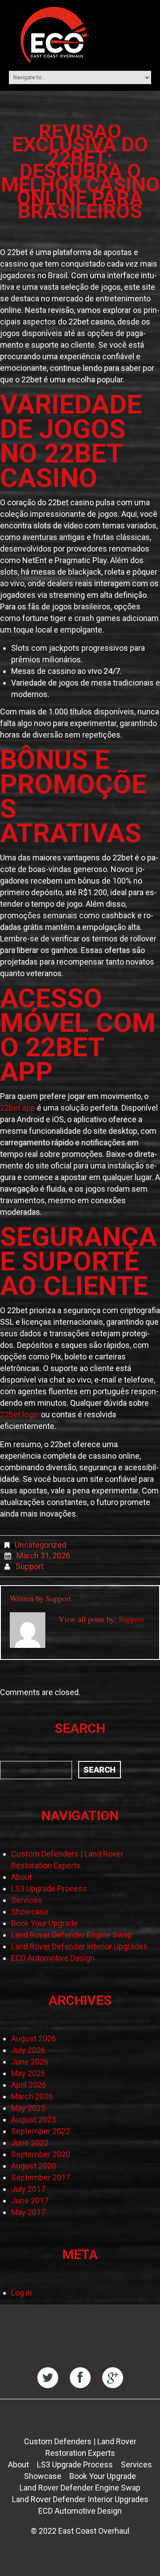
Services (27, 1900)
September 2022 (41, 2131)
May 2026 (28, 2073)
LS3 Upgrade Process (49, 1888)
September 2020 (41, 2154)
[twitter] (48, 2378)
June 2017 (30, 2201)
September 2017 (41, 2177)
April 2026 (29, 2085)
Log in (22, 2293)
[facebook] (80, 2378)
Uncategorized (40, 1545)
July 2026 (28, 2050)
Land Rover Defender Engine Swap (72, 1935)
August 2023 (34, 2120)
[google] (113, 2378)
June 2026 (30, 2062)
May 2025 (28, 2108)
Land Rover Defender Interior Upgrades (79, 1946)
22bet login (20, 1414)
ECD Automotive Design (53, 1958)
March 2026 (32, 2096)
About (22, 1877)
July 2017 (28, 2189)
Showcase (30, 1912)
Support (30, 1566)
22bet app (18, 1108)
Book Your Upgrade (44, 1923)
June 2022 (30, 2143)
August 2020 (34, 2166)
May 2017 (28, 2212)
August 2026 (34, 2038)
